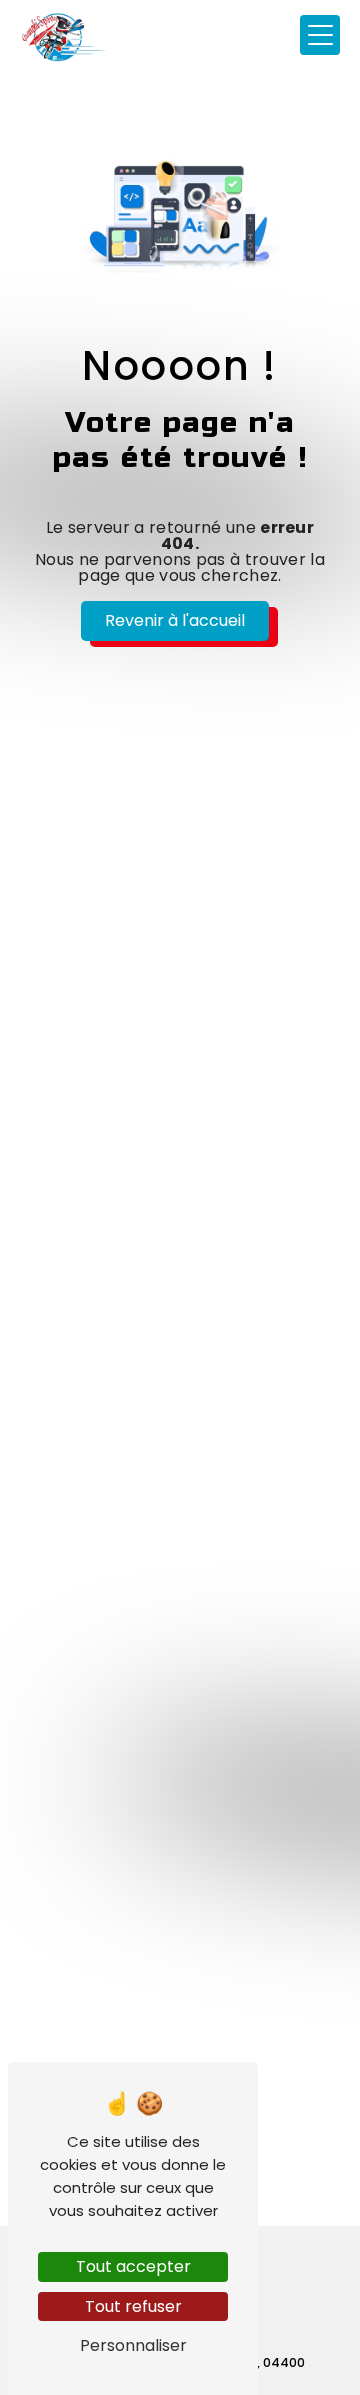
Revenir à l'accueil (175, 620)
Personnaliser (133, 2345)
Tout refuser (133, 2306)
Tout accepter (133, 2266)
